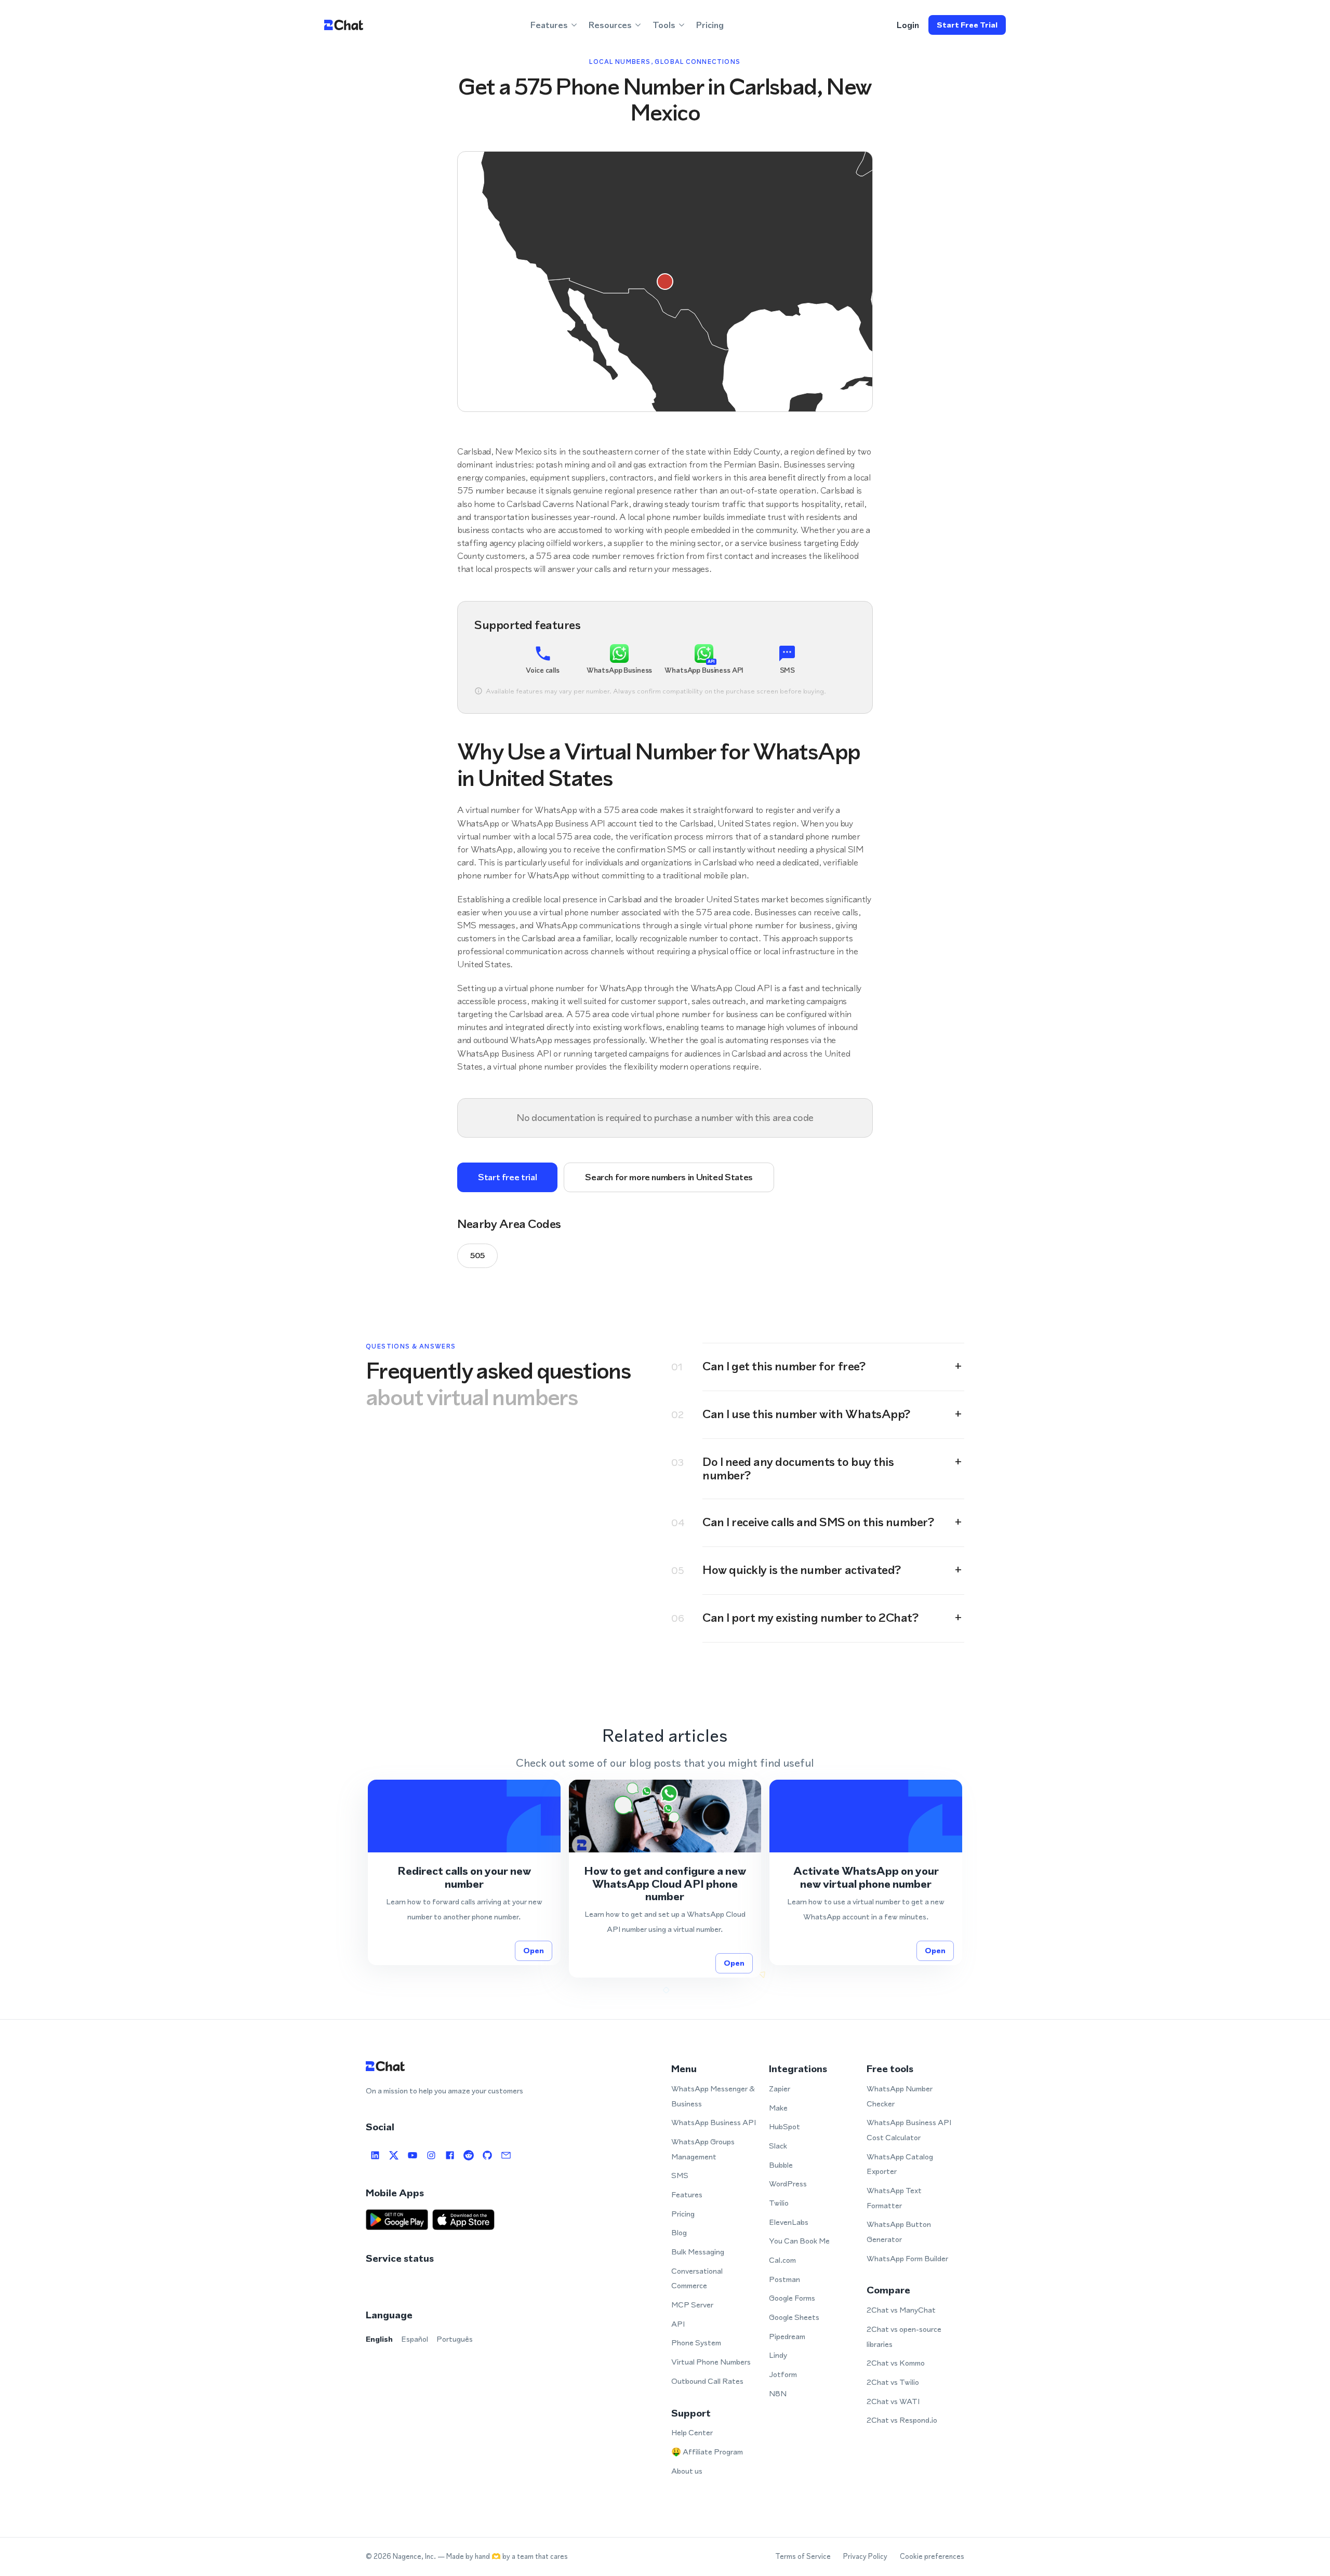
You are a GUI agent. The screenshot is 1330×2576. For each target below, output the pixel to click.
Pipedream (787, 2336)
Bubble (781, 2165)
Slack (778, 2146)
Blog (679, 2232)
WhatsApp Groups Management (703, 2149)
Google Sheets (794, 2317)
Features (687, 2194)
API (678, 2324)
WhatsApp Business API (714, 2122)
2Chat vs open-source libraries (904, 2337)
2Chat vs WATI (893, 2401)
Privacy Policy (865, 2557)
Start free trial (967, 25)
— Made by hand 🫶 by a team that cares (503, 2557)
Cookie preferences (932, 2557)
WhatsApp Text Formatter (894, 2198)
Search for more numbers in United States (669, 1177)
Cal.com (782, 2260)
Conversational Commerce (697, 2278)
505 (477, 1255)
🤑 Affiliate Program (707, 2452)
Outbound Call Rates (707, 2381)
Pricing (710, 25)
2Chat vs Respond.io (902, 2420)
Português (455, 2339)
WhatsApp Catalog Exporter (900, 2164)
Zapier (780, 2088)
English (379, 2339)
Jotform (783, 2374)
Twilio (779, 2203)
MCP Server (692, 2305)
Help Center (692, 2432)
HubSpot (784, 2126)
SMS (680, 2175)
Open (534, 1950)
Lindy (778, 2355)
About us (687, 2471)
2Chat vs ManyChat (901, 2310)
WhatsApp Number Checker (900, 2096)
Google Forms (792, 2298)
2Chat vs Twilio (893, 2382)
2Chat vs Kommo (896, 2363)
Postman (784, 2279)
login (908, 25)
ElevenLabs (789, 2222)
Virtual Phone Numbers (711, 2362)
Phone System (696, 2343)
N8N (778, 2393)
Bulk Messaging (698, 2252)
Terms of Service (803, 2557)
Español (415, 2339)
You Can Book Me (799, 2241)
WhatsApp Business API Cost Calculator (909, 2130)
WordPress (788, 2184)
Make (778, 2108)
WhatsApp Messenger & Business (713, 2096)
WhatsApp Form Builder (907, 2258)
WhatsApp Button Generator (899, 2232)
